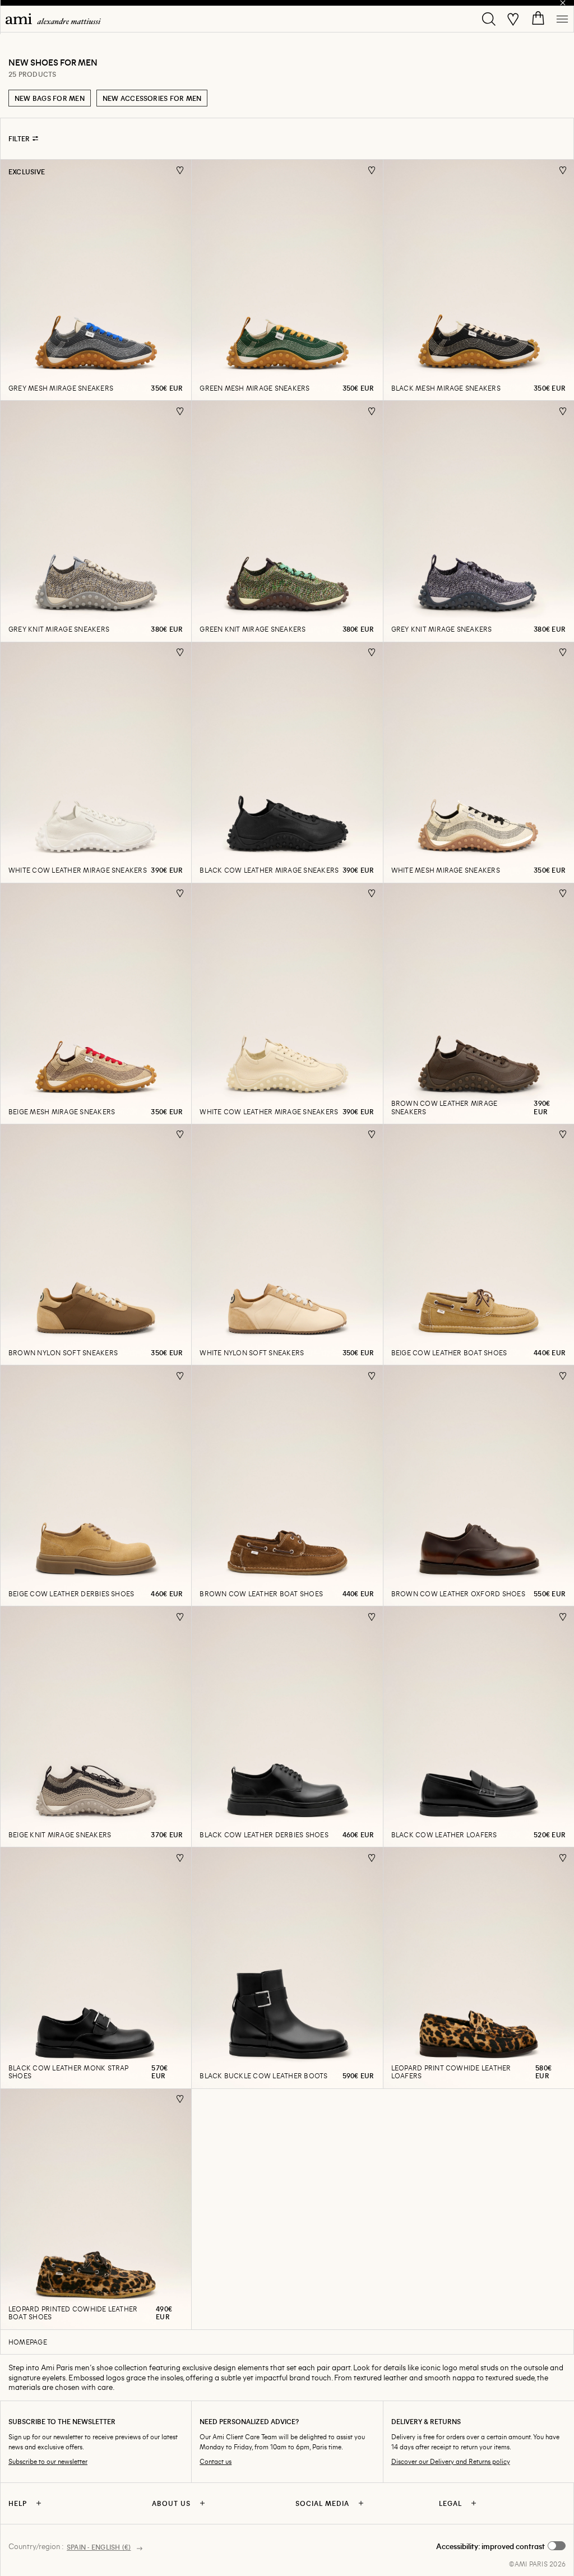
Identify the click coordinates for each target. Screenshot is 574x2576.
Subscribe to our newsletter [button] (48, 2461)
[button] (501, 2546)
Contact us (216, 2461)
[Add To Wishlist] (180, 170)
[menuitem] (53, 19)
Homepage (28, 2342)
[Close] (563, 3)
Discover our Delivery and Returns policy (451, 2461)
